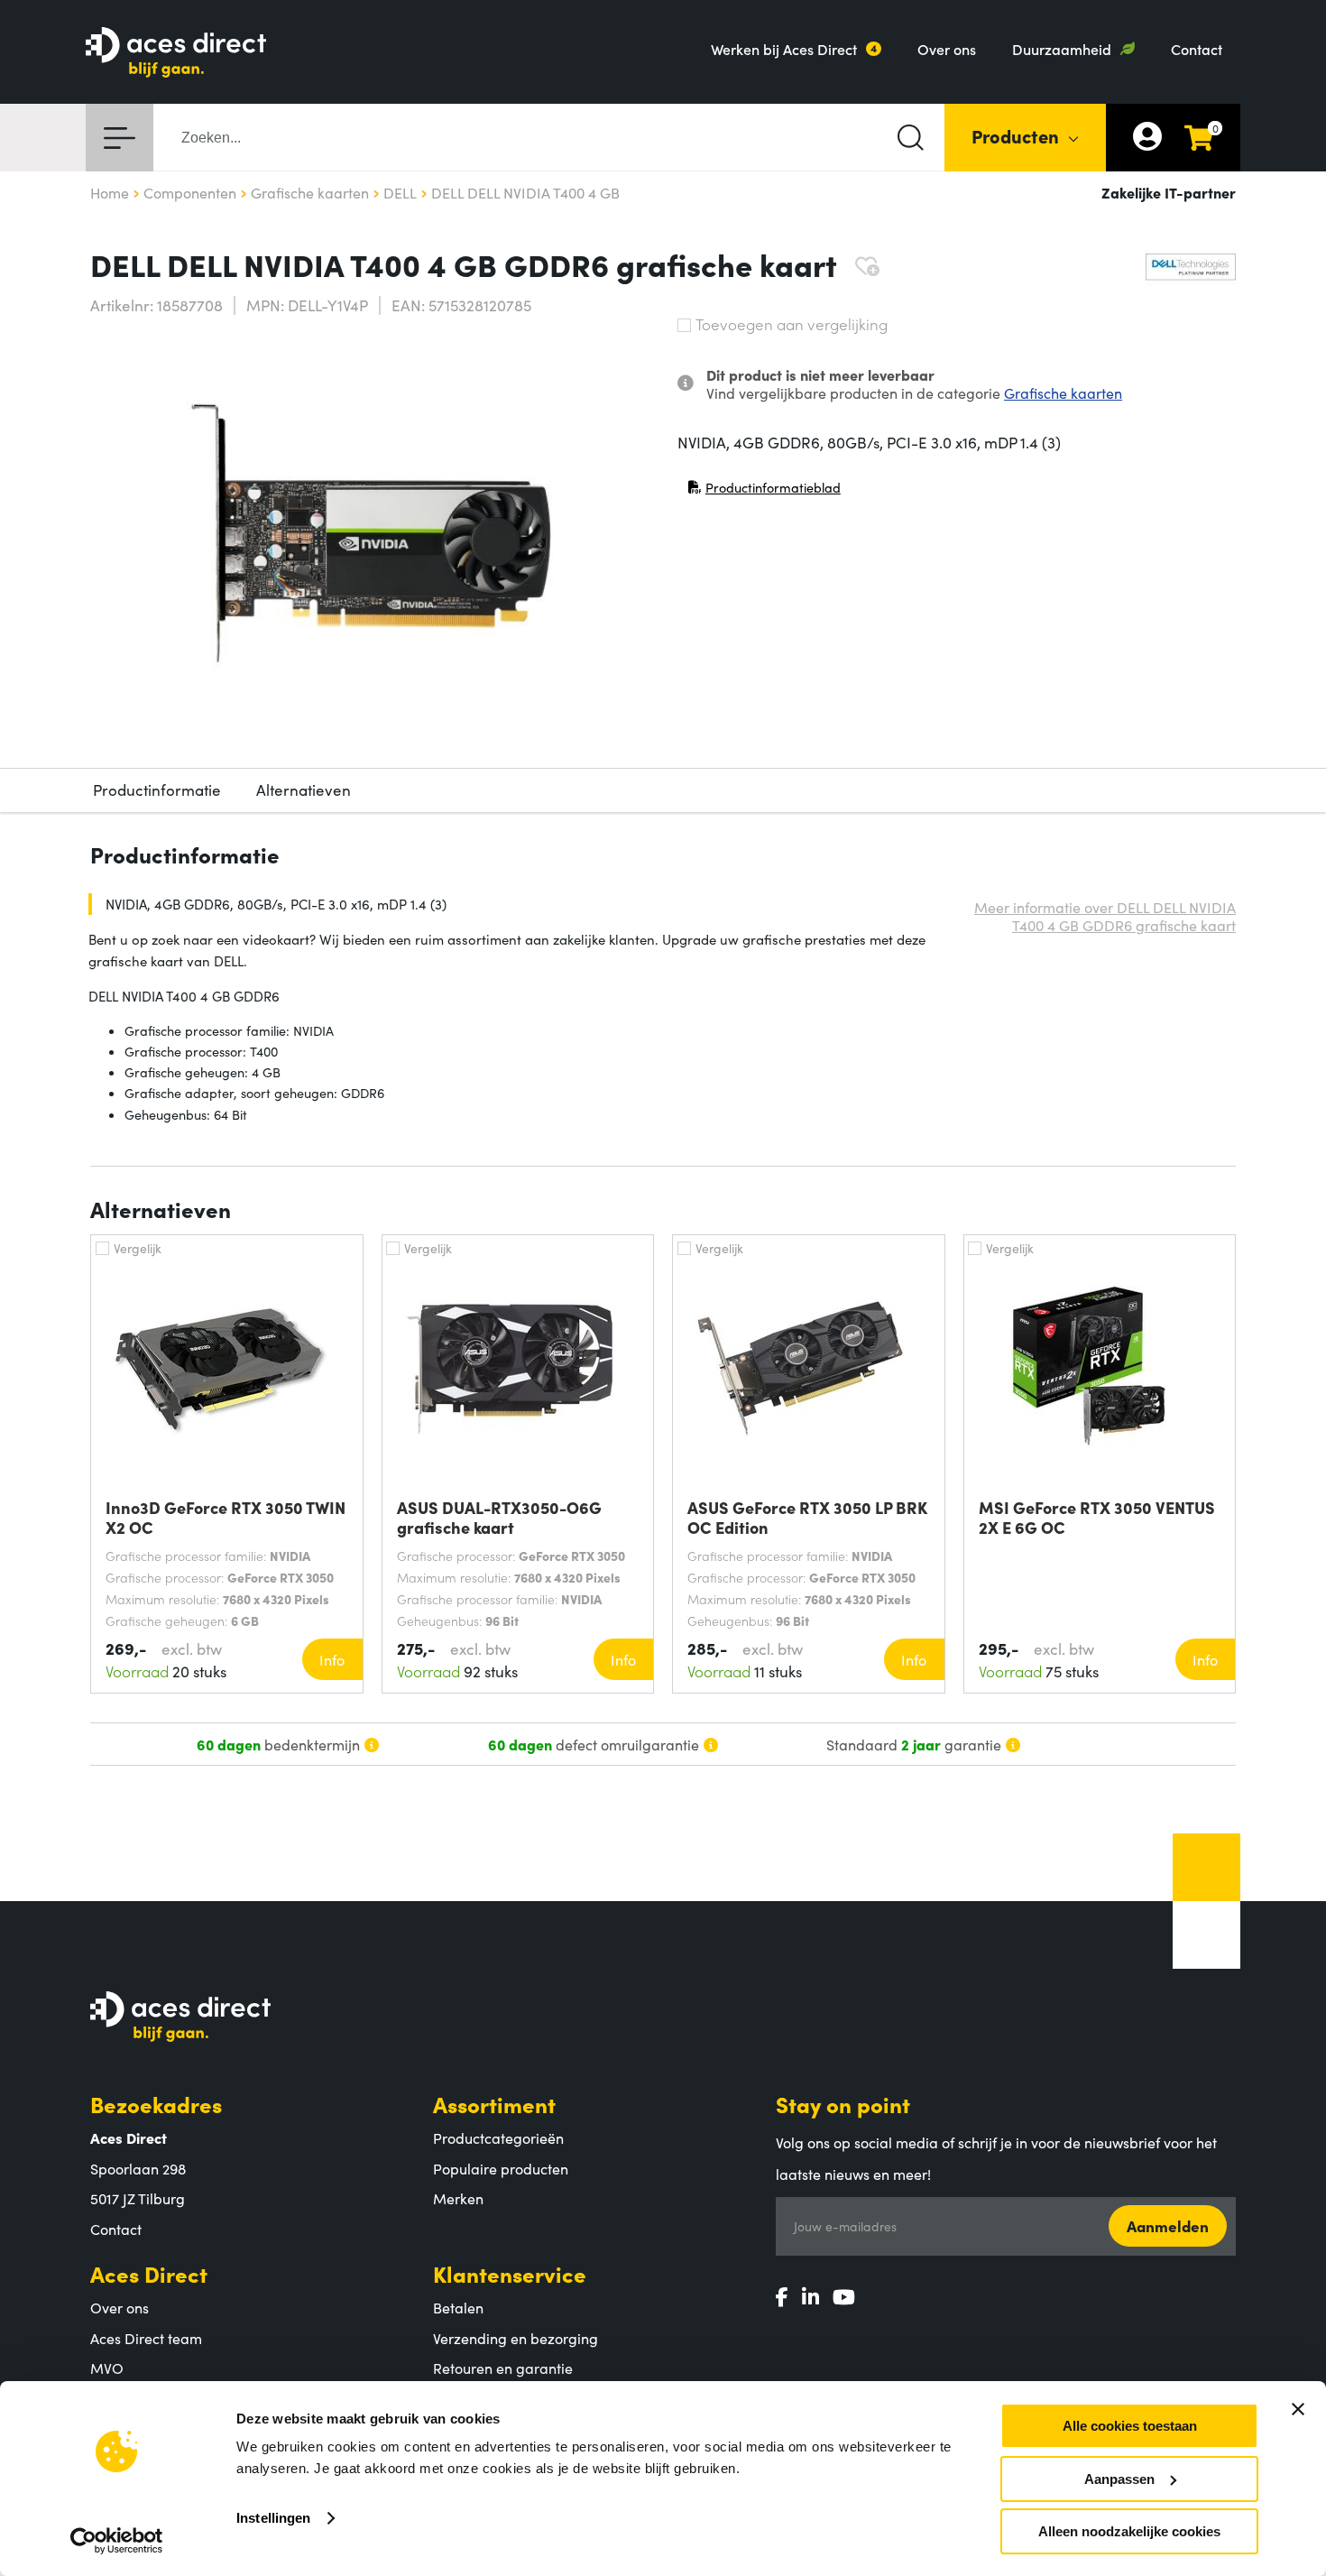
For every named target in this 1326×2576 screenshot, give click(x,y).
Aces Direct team (146, 2338)
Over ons (947, 49)
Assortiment (494, 2104)
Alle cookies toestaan (1130, 2426)
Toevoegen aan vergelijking (792, 324)
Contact (1197, 49)
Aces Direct (149, 2273)
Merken (458, 2198)
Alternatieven (304, 789)
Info (332, 1659)
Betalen (458, 2307)
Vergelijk (138, 1248)
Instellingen (273, 2518)
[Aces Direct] (176, 54)
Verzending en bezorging (516, 2338)
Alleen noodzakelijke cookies (1129, 2531)
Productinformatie (157, 789)
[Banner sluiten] (1298, 2409)
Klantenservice (510, 2273)
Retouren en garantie (503, 2368)
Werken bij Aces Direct (784, 49)
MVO (107, 2368)
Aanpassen (1119, 2479)
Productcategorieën (498, 2137)
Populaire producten (501, 2168)
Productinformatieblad (764, 491)
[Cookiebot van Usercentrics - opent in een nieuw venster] (117, 2541)
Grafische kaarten (1063, 392)
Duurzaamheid (1062, 49)
